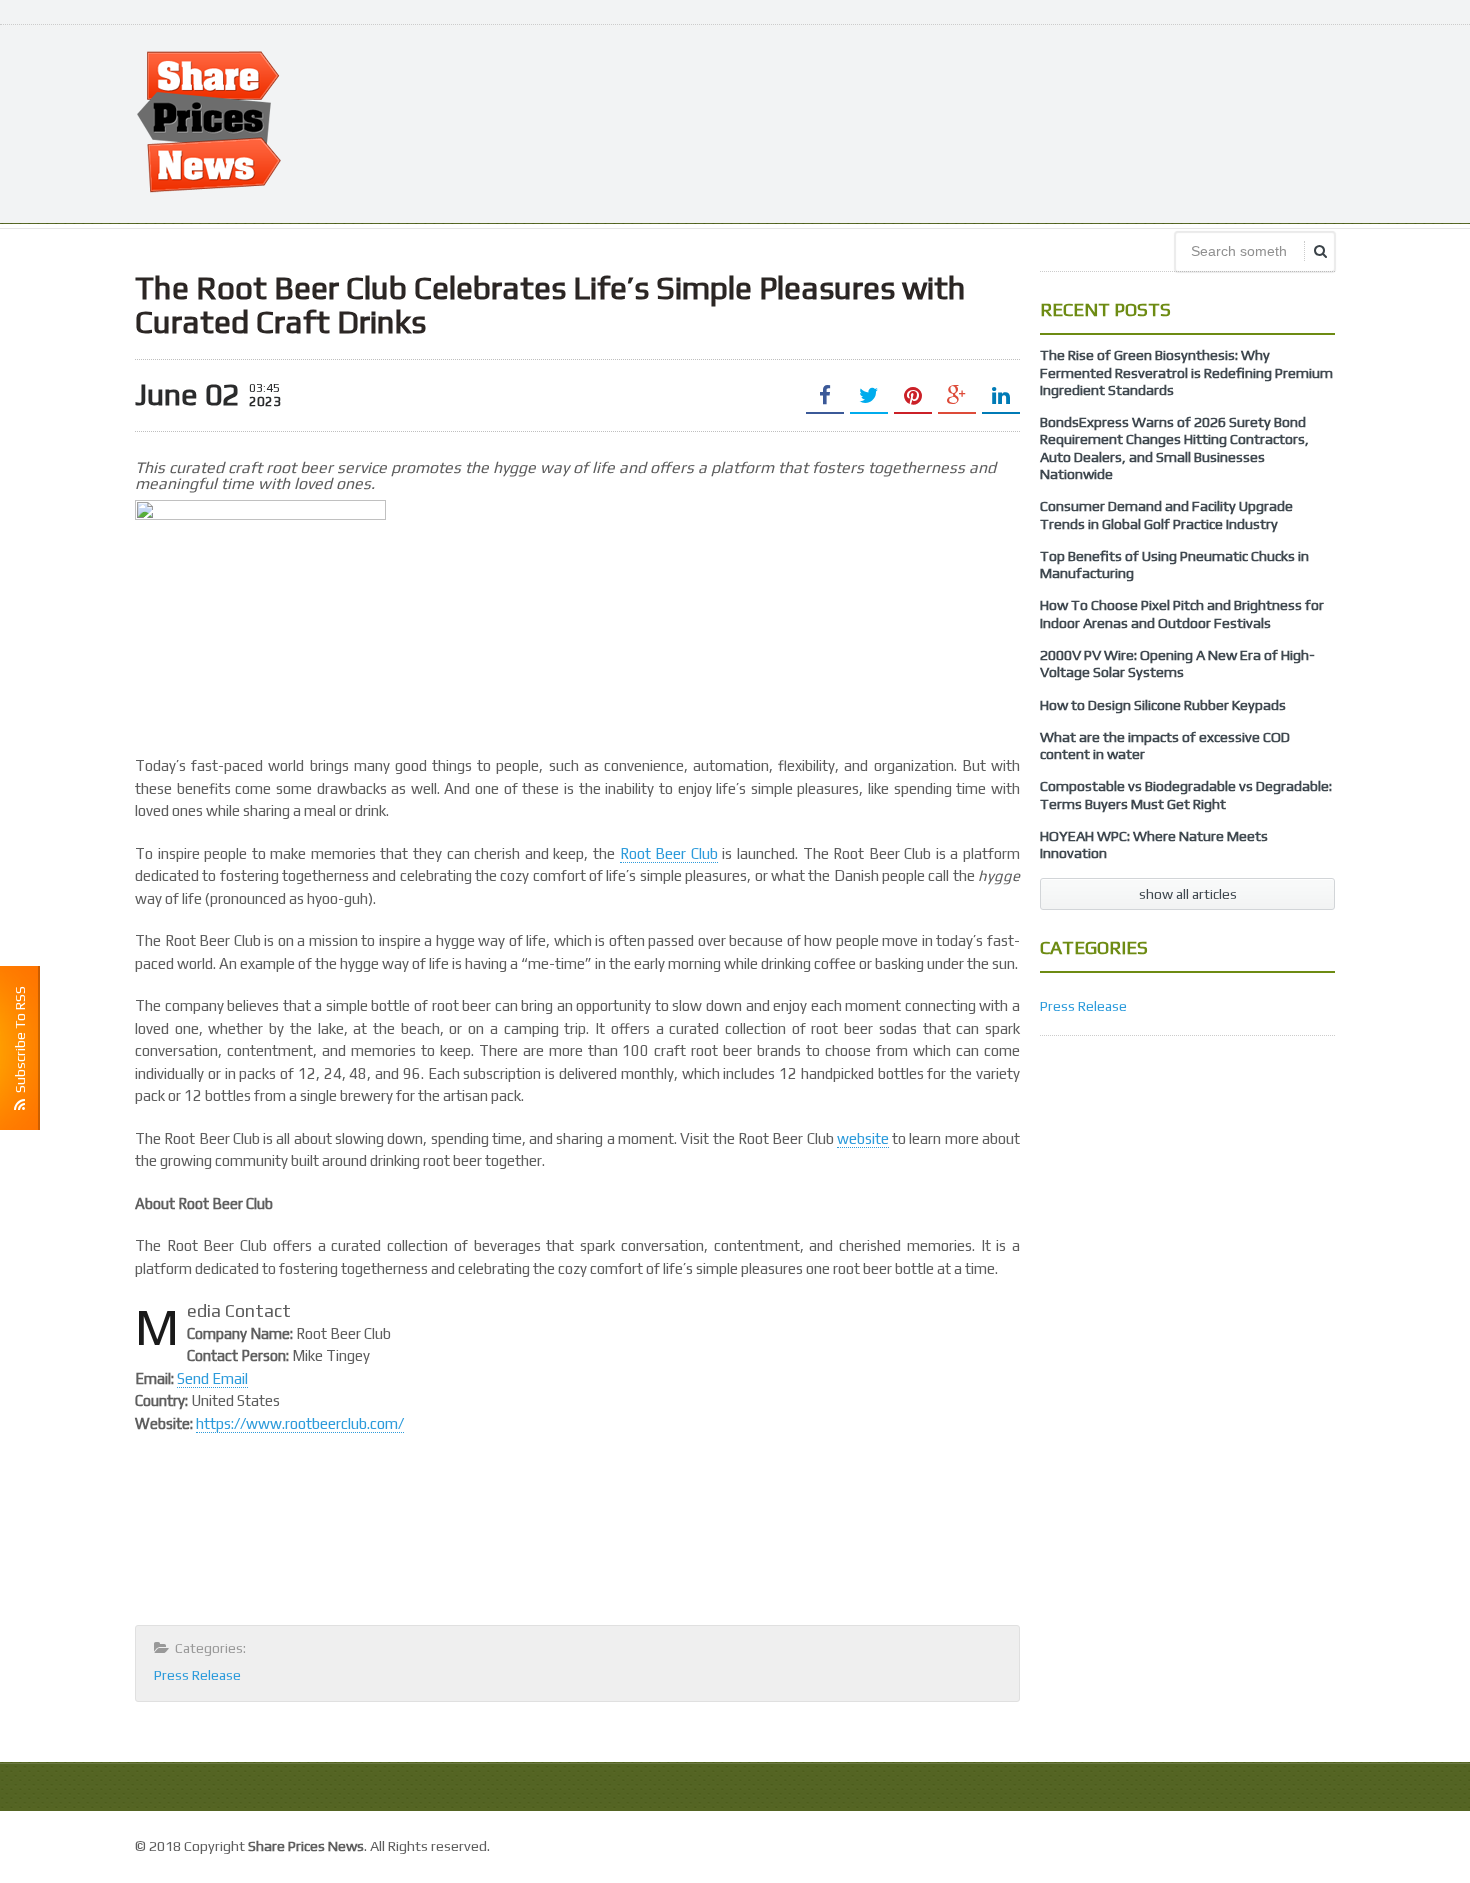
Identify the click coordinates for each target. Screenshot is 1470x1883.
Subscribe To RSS (20, 1042)
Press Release (197, 1675)
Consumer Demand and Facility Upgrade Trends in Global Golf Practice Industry (1166, 514)
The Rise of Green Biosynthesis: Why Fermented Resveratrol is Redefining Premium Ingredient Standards (1186, 372)
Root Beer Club (669, 853)
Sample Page (1289, 1843)
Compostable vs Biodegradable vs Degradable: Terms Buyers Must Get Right (1186, 794)
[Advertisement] (971, 122)
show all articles (1188, 894)
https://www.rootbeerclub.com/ (300, 1423)
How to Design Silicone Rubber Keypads (1163, 705)
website (863, 1138)
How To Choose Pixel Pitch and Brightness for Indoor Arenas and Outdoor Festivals (1182, 613)
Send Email (212, 1378)
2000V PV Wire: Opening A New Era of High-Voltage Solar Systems (1177, 663)
